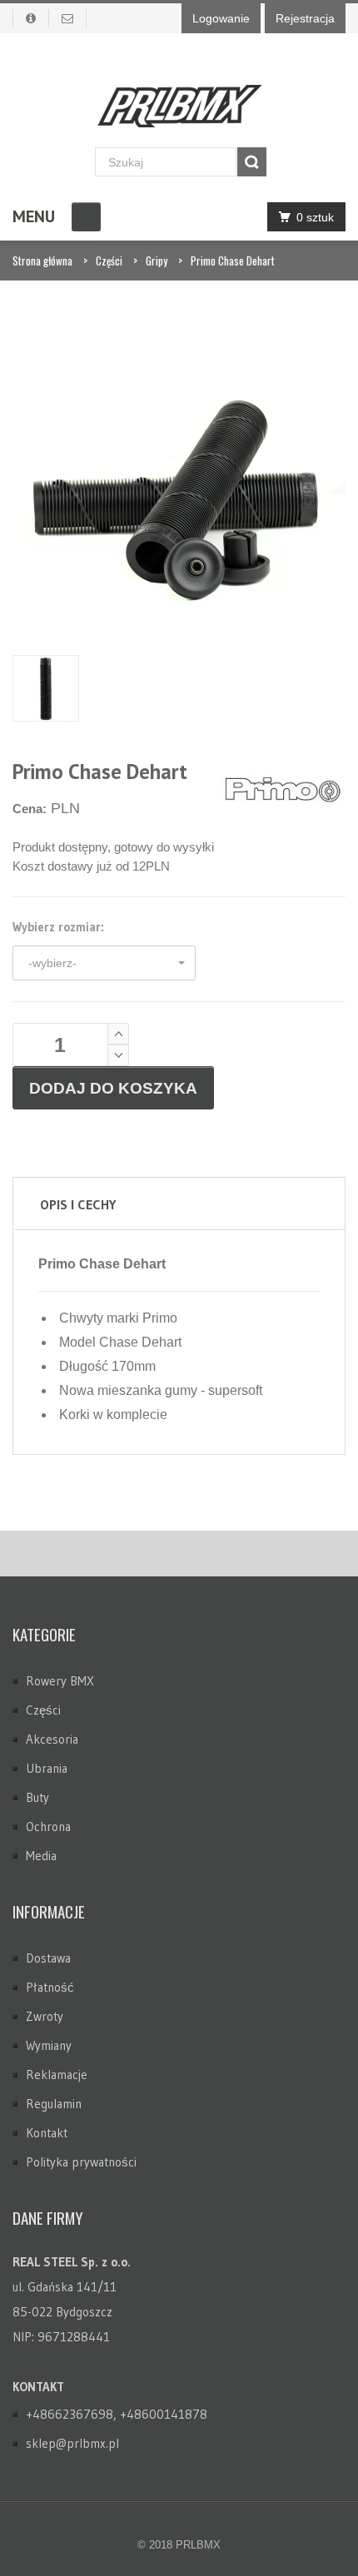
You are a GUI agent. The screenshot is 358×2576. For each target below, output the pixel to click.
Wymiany (49, 2045)
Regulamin (54, 2104)
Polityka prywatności (81, 2162)
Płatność (50, 1987)
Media (41, 1856)
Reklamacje (57, 2075)
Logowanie (221, 18)
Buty (37, 1797)
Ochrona (48, 1827)
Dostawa (48, 1958)
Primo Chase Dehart (233, 261)
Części (109, 261)
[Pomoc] (31, 18)
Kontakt (47, 2133)
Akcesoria (52, 1739)
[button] (104, 963)
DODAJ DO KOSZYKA (113, 1088)
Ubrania (47, 1768)
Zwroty (45, 2016)
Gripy (157, 261)
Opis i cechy (78, 1204)
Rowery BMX (60, 1681)
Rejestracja (305, 18)
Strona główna (42, 261)
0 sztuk (315, 217)
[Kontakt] (68, 18)
